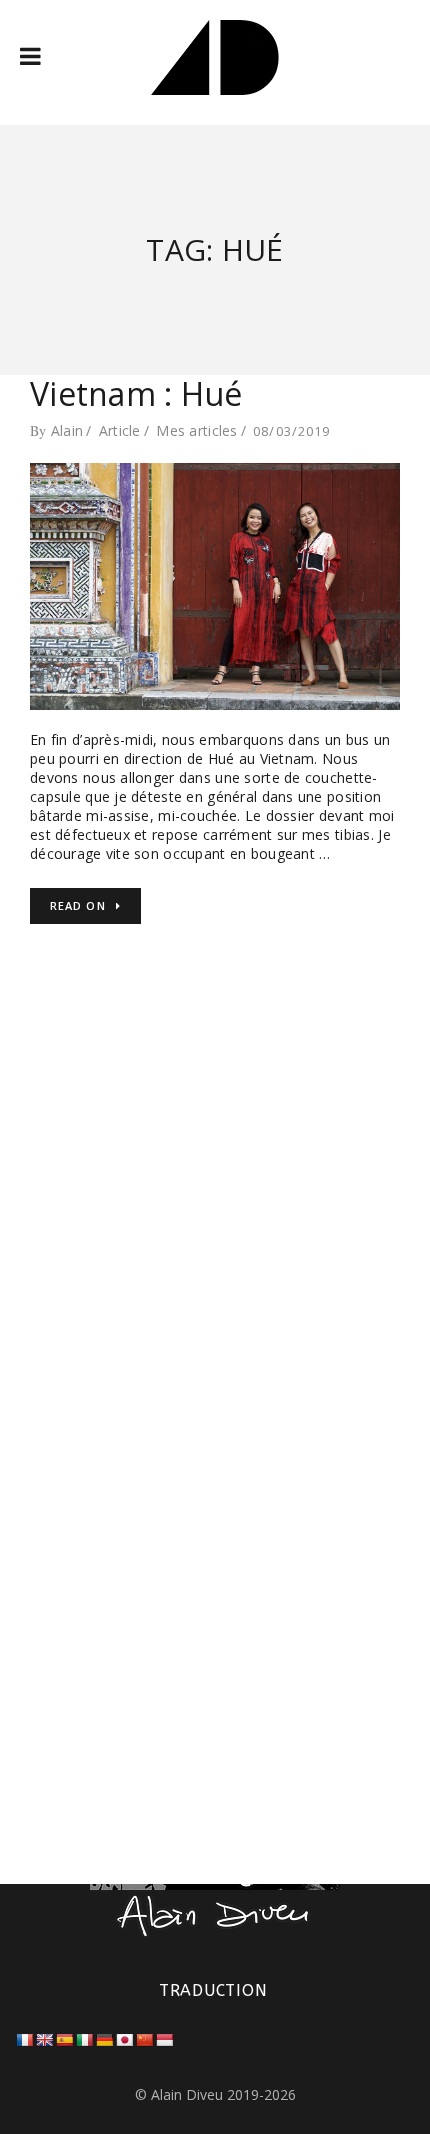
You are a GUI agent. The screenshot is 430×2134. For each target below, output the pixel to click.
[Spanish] (64, 2040)
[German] (104, 2040)
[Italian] (84, 2040)
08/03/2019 (291, 431)
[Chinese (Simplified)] (144, 2040)
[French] (24, 2040)
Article (120, 430)
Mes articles (196, 430)
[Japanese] (124, 2040)
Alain (67, 430)
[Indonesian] (164, 2040)
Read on (78, 905)
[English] (44, 2040)
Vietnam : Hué (136, 394)
